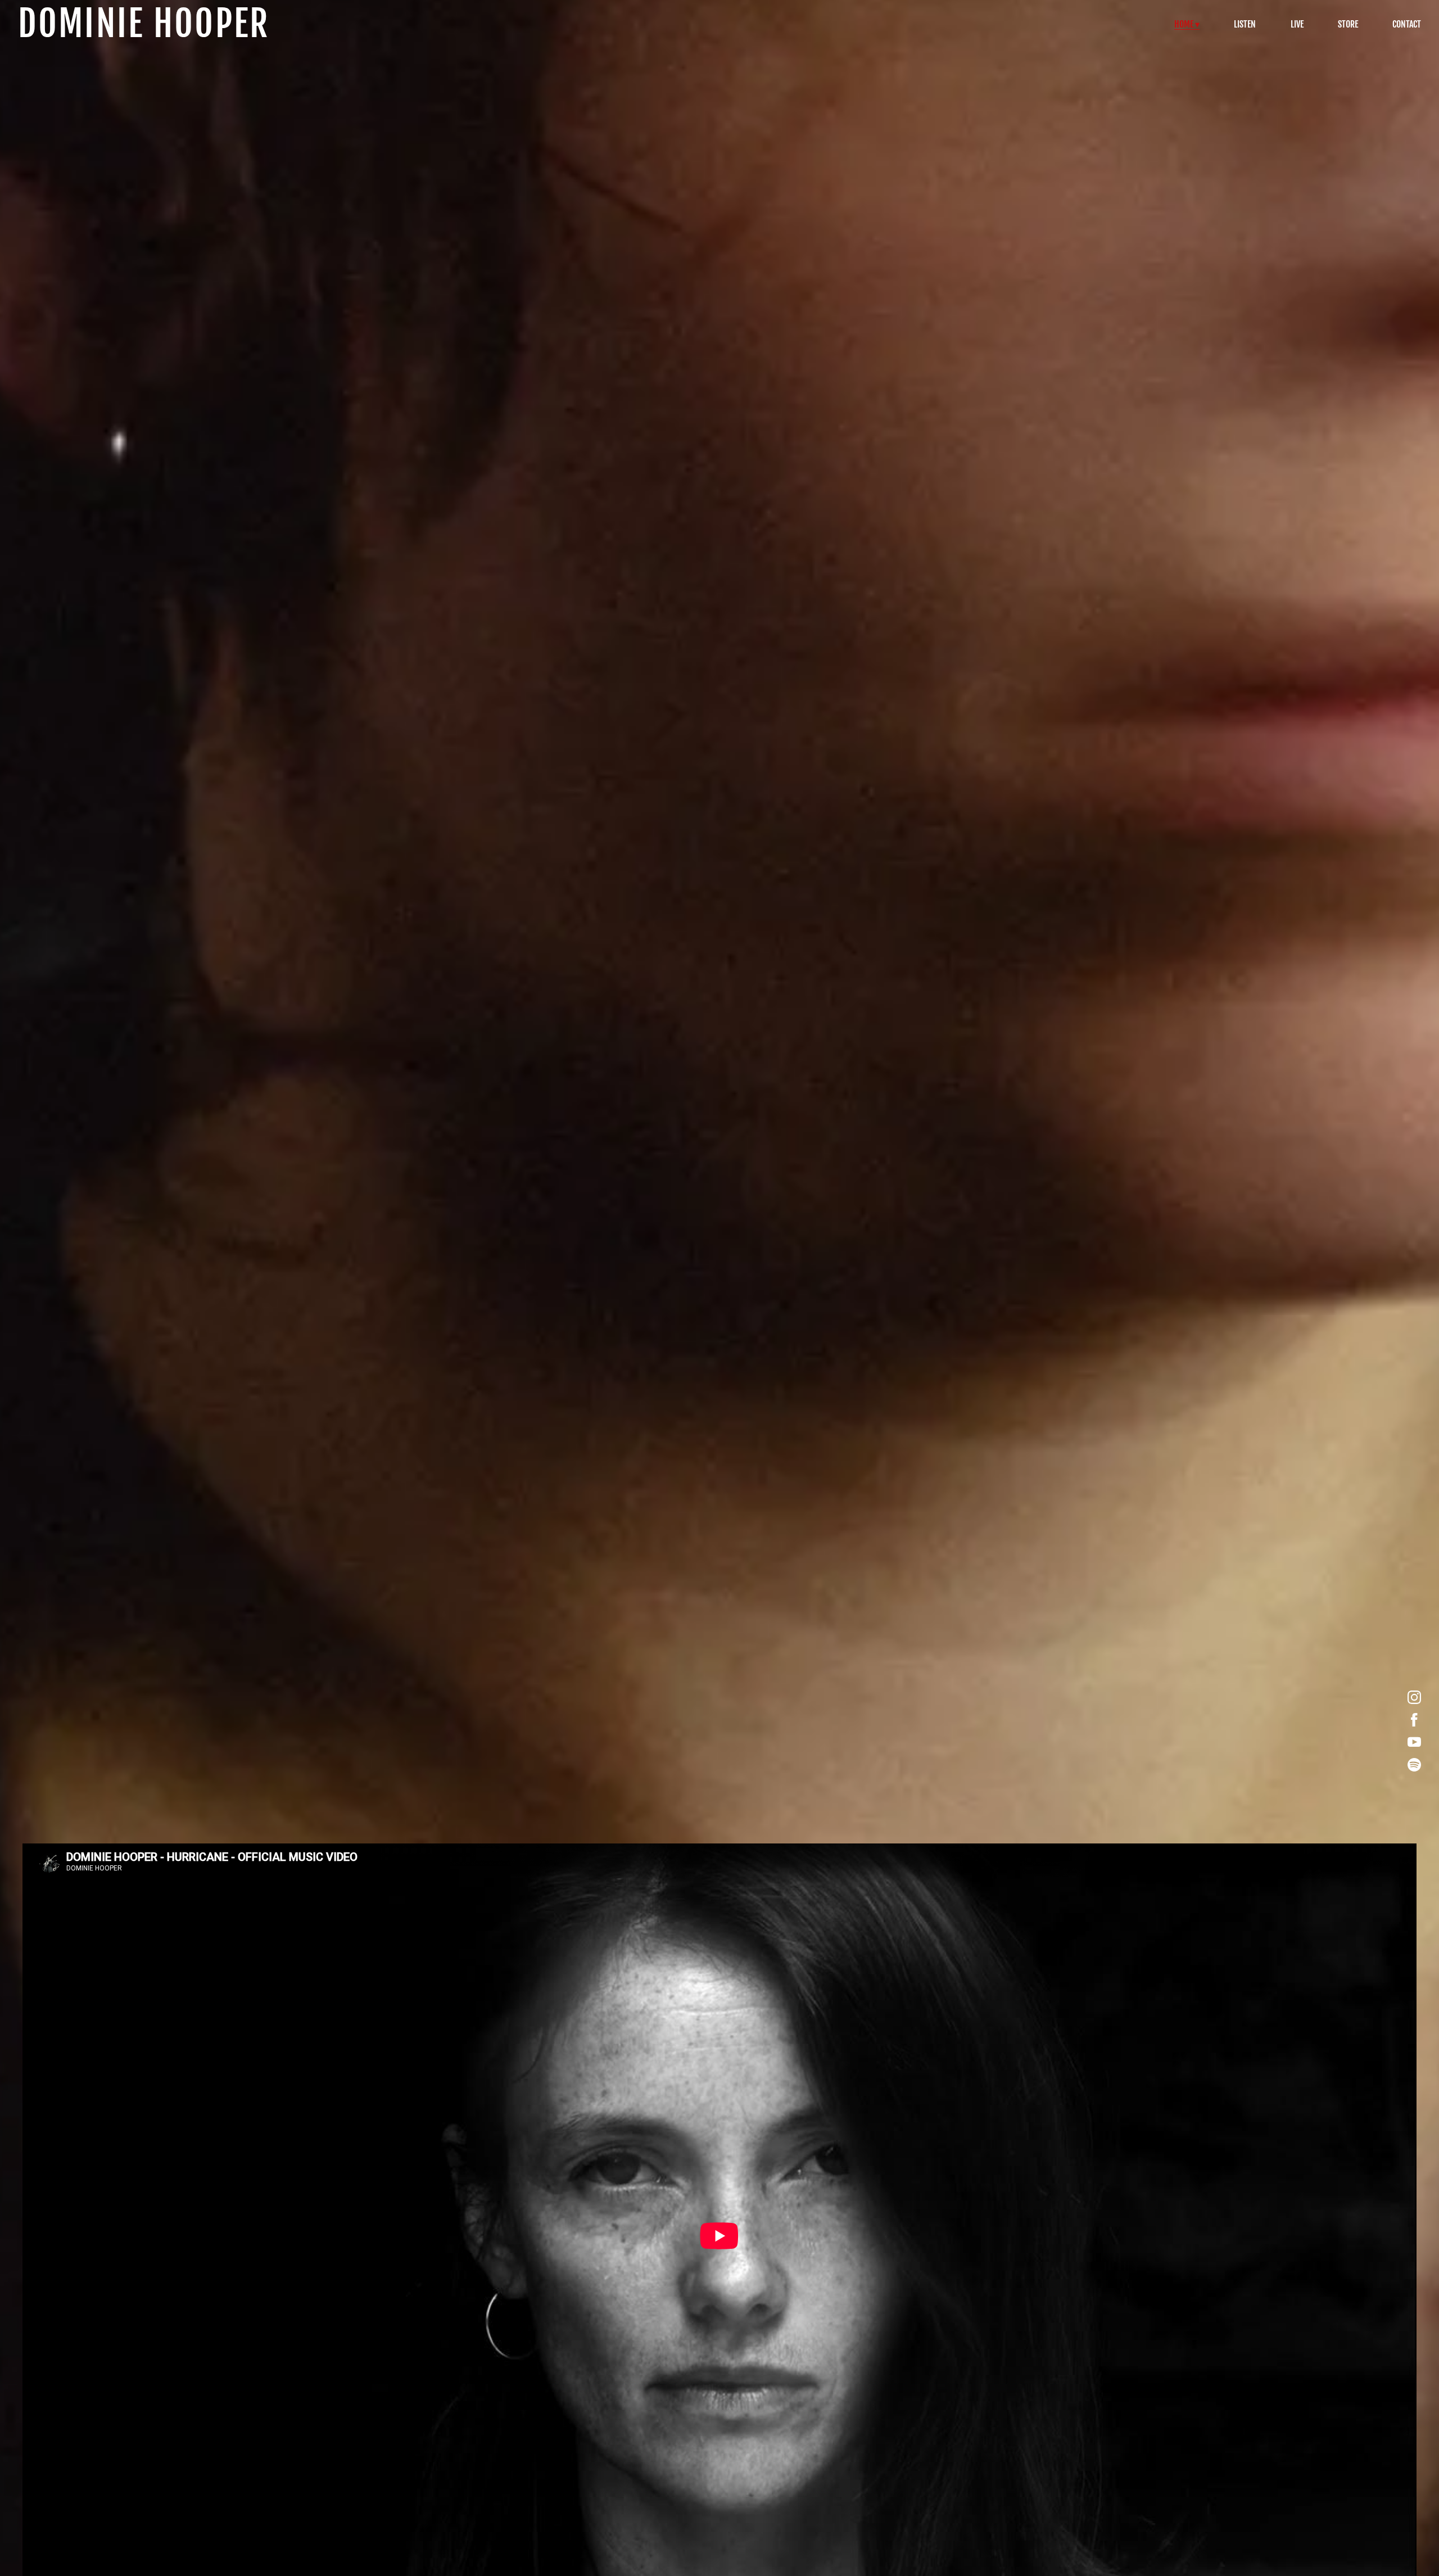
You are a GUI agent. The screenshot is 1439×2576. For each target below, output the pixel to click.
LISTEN (1245, 24)
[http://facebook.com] (1414, 1720)
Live (1297, 24)
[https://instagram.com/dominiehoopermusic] (1414, 1697)
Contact (1407, 24)
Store (1348, 24)
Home (1184, 24)
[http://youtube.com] (1414, 1742)
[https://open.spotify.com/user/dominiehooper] (1414, 1765)
